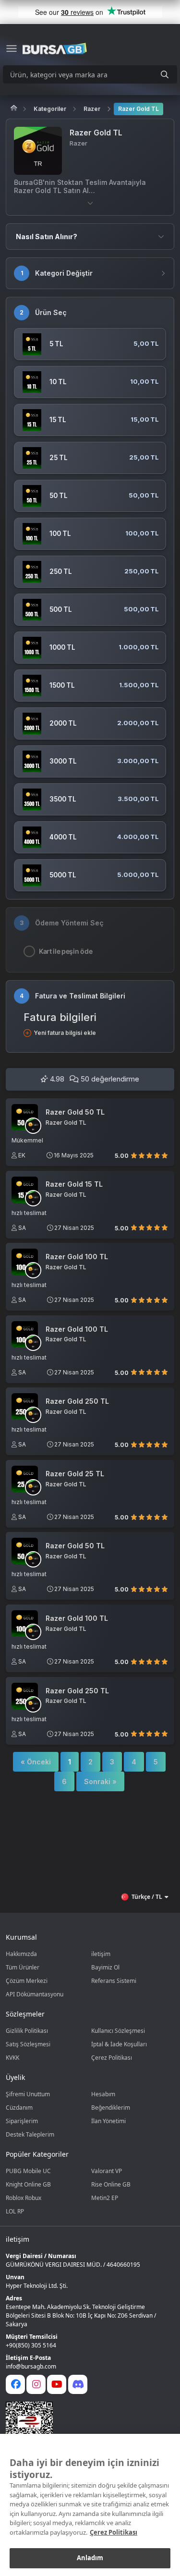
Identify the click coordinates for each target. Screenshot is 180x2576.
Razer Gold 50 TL (75, 1112)
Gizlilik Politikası (27, 2031)
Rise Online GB (111, 2184)
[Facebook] (15, 2384)
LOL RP (15, 2211)
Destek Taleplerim (30, 2134)
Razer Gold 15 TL (74, 1184)
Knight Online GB (28, 2184)
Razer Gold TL (138, 109)
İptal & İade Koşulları (119, 2044)
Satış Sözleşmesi (28, 2044)
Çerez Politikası (112, 2058)
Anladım (90, 2558)
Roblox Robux (24, 2198)
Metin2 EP (105, 2198)
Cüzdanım (19, 2108)
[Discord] (78, 2384)
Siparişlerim (22, 2121)
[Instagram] (36, 2384)
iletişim (101, 1954)
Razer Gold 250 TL (77, 1401)
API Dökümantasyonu (35, 1994)
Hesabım (103, 2094)
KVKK (12, 2058)
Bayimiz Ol (105, 1967)
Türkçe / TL (147, 1897)
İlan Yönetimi (108, 2121)
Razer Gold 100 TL (77, 1257)
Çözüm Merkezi (27, 1981)
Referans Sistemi (114, 1981)
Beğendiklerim (111, 2108)
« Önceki (36, 1762)
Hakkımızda (21, 1954)
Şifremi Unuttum (28, 2094)
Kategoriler (50, 109)
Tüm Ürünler (23, 1967)
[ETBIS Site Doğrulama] (84, 2425)
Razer (92, 109)
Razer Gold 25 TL (75, 1474)
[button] (90, 203)
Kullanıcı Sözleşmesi (118, 2031)
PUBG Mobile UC (28, 2171)
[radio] (134, 1155)
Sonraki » (100, 1781)
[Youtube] (57, 2384)
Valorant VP (107, 2171)
